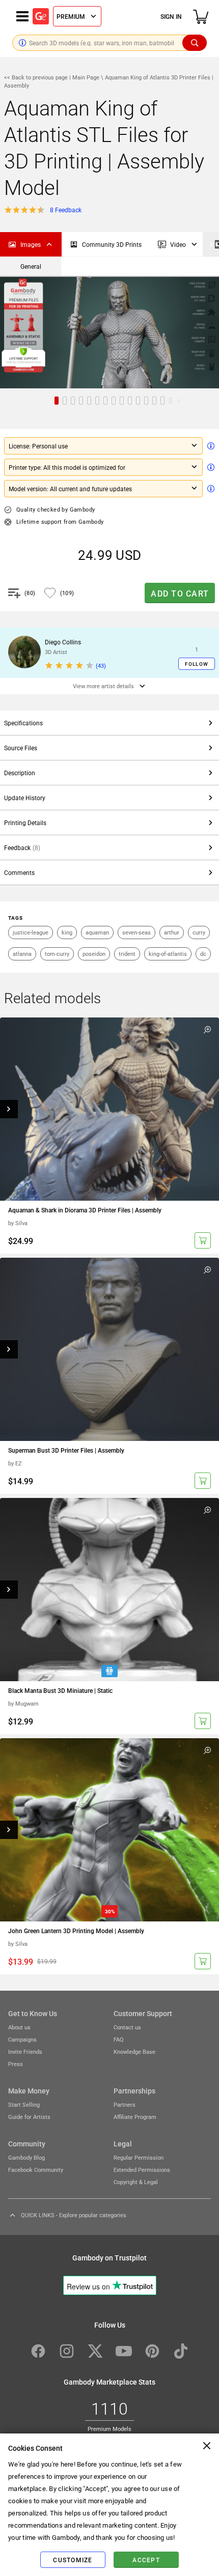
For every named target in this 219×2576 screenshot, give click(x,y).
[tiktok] (181, 2351)
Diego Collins (63, 642)
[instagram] (67, 2351)
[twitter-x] (95, 2351)
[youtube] (124, 2351)
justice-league (31, 932)
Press (16, 2064)
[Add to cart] (203, 1240)
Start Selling (24, 2104)
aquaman (97, 932)
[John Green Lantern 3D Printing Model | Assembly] (109, 1830)
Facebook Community (36, 2170)
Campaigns (22, 2039)
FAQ (119, 2039)
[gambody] (41, 16)
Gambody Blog (26, 2157)
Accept (146, 2560)
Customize (73, 2560)
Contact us (127, 2027)
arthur (172, 932)
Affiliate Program (135, 2117)
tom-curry (57, 954)
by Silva (18, 1223)
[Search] (195, 43)
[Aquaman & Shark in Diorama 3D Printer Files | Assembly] (109, 1109)
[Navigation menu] (22, 16)
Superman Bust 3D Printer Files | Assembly (66, 1450)
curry (199, 932)
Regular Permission (139, 2157)
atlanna (22, 954)
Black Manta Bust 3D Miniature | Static (60, 1690)
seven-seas (136, 932)
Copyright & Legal (136, 2182)
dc (203, 954)
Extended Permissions (142, 2170)
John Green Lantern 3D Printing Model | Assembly (76, 1931)
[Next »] (211, 244)
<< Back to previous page (37, 77)
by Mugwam (23, 1703)
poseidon (94, 954)
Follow (197, 664)
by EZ (15, 1463)
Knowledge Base (134, 2051)
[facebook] (38, 2351)
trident (127, 954)
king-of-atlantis (168, 954)
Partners (125, 2104)
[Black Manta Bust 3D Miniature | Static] (109, 1590)
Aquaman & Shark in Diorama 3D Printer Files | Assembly (85, 1210)
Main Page (86, 77)
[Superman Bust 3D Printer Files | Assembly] (109, 1349)
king (67, 932)
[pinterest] (152, 2351)
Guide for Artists (29, 2117)
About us (19, 2027)
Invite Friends (25, 2051)
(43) (101, 666)
